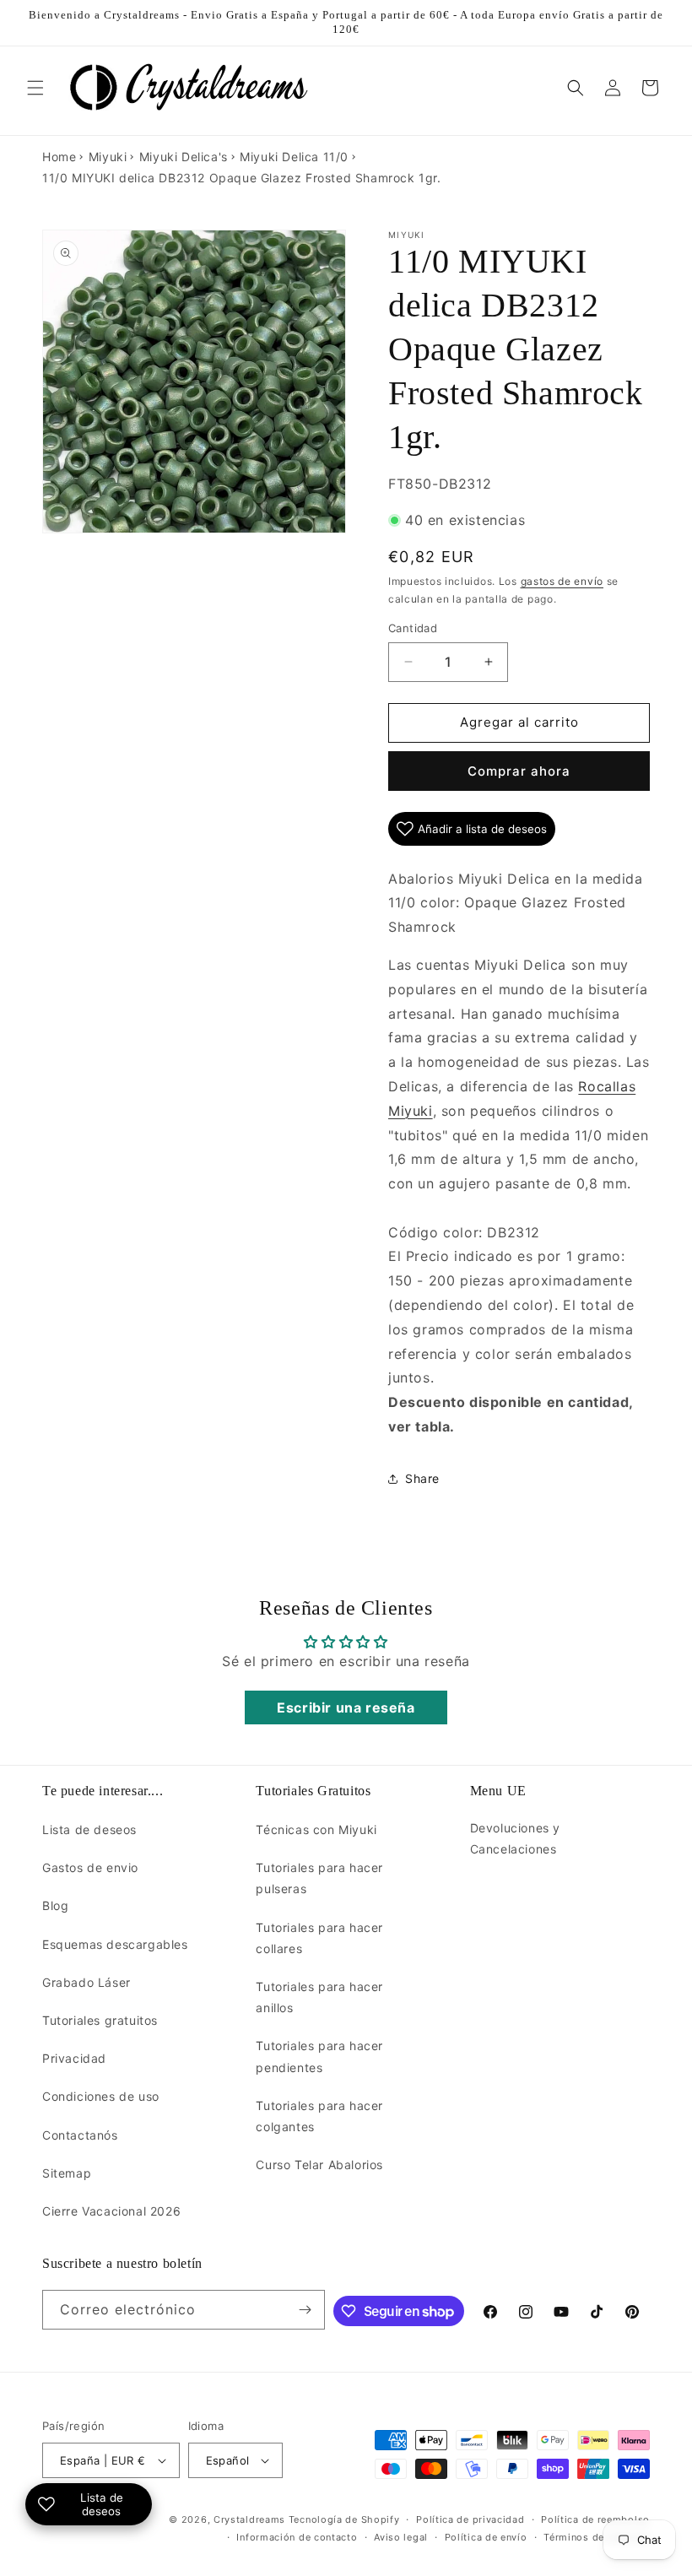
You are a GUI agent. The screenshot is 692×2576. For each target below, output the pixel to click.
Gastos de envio (90, 1867)
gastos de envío (562, 581)
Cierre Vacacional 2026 (111, 2211)
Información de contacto (297, 2537)
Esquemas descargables (115, 1944)
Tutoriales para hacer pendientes (319, 2056)
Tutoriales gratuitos (100, 2020)
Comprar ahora (519, 771)
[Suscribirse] (305, 2310)
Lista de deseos (89, 1829)
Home (59, 157)
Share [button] (422, 1478)
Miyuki (108, 157)
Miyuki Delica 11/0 (294, 157)
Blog (55, 1905)
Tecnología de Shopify (344, 2519)
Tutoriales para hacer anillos (319, 1997)
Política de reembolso (595, 2519)
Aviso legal (401, 2537)
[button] (35, 88)
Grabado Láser (86, 1982)
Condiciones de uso (101, 2096)
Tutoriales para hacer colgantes (319, 2116)
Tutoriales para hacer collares (319, 1938)
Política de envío (486, 2537)
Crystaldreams (249, 2519)
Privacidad (74, 2058)
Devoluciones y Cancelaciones (515, 1838)
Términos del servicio (597, 2537)
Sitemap (67, 2173)
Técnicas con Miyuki (316, 1829)
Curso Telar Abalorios (319, 2165)
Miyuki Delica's (184, 157)
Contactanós (80, 2135)
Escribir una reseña (346, 1707)
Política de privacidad (470, 2519)
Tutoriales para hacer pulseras (319, 1878)
